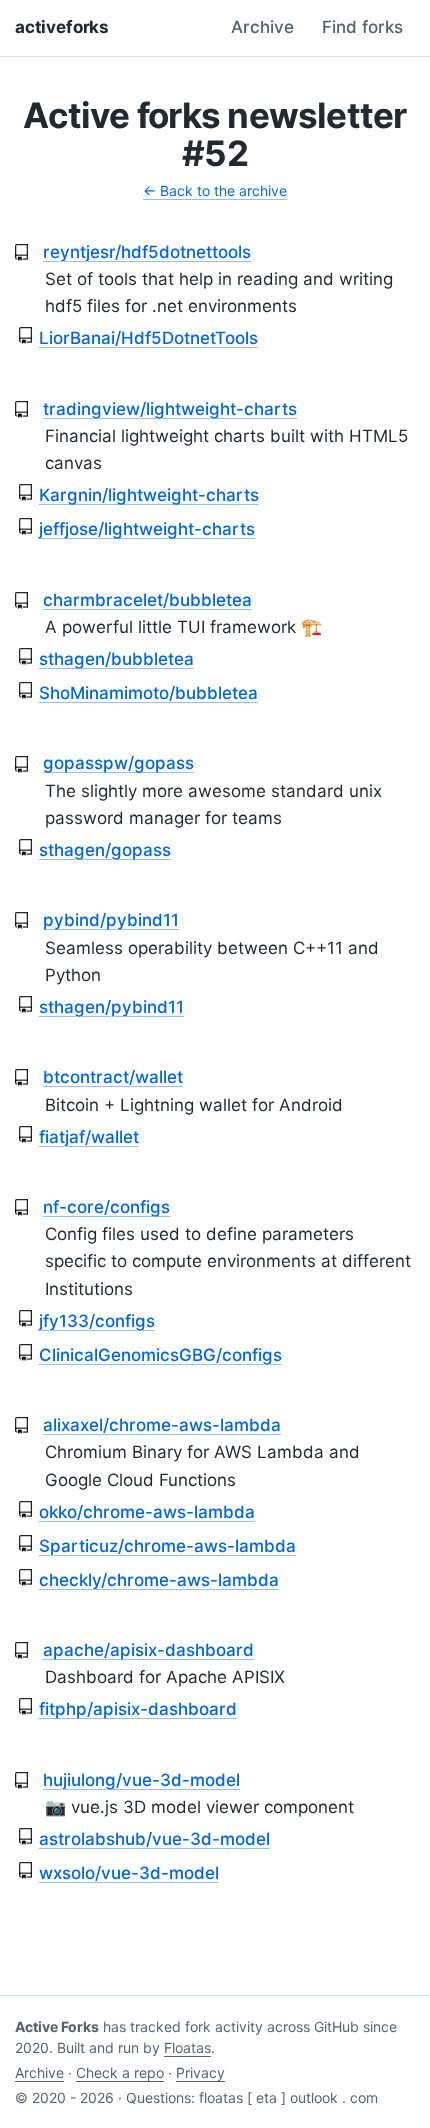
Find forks (362, 27)
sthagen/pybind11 (111, 1007)
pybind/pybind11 (111, 920)
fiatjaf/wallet (89, 1137)
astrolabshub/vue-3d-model (154, 1839)
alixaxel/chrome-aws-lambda (162, 1425)
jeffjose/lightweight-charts (147, 529)
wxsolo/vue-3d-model (129, 1873)
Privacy (200, 2072)
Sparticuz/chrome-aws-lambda (167, 1546)
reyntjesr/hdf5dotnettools (147, 252)
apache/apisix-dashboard (148, 1650)
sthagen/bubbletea (116, 659)
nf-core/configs (106, 1207)
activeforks (62, 27)
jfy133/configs (97, 1321)
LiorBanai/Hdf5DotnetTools (148, 338)
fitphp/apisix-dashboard (138, 1709)
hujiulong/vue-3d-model (141, 1780)
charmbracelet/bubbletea (147, 600)
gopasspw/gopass (118, 763)
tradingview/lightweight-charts (170, 409)
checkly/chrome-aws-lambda (159, 1580)
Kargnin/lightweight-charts (149, 495)
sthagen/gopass (105, 850)
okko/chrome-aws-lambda (147, 1512)
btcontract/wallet (113, 1077)
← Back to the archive (215, 190)
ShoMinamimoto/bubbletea (148, 693)
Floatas (187, 2047)
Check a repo (120, 2072)
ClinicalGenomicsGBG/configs (160, 1355)
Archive (262, 27)
